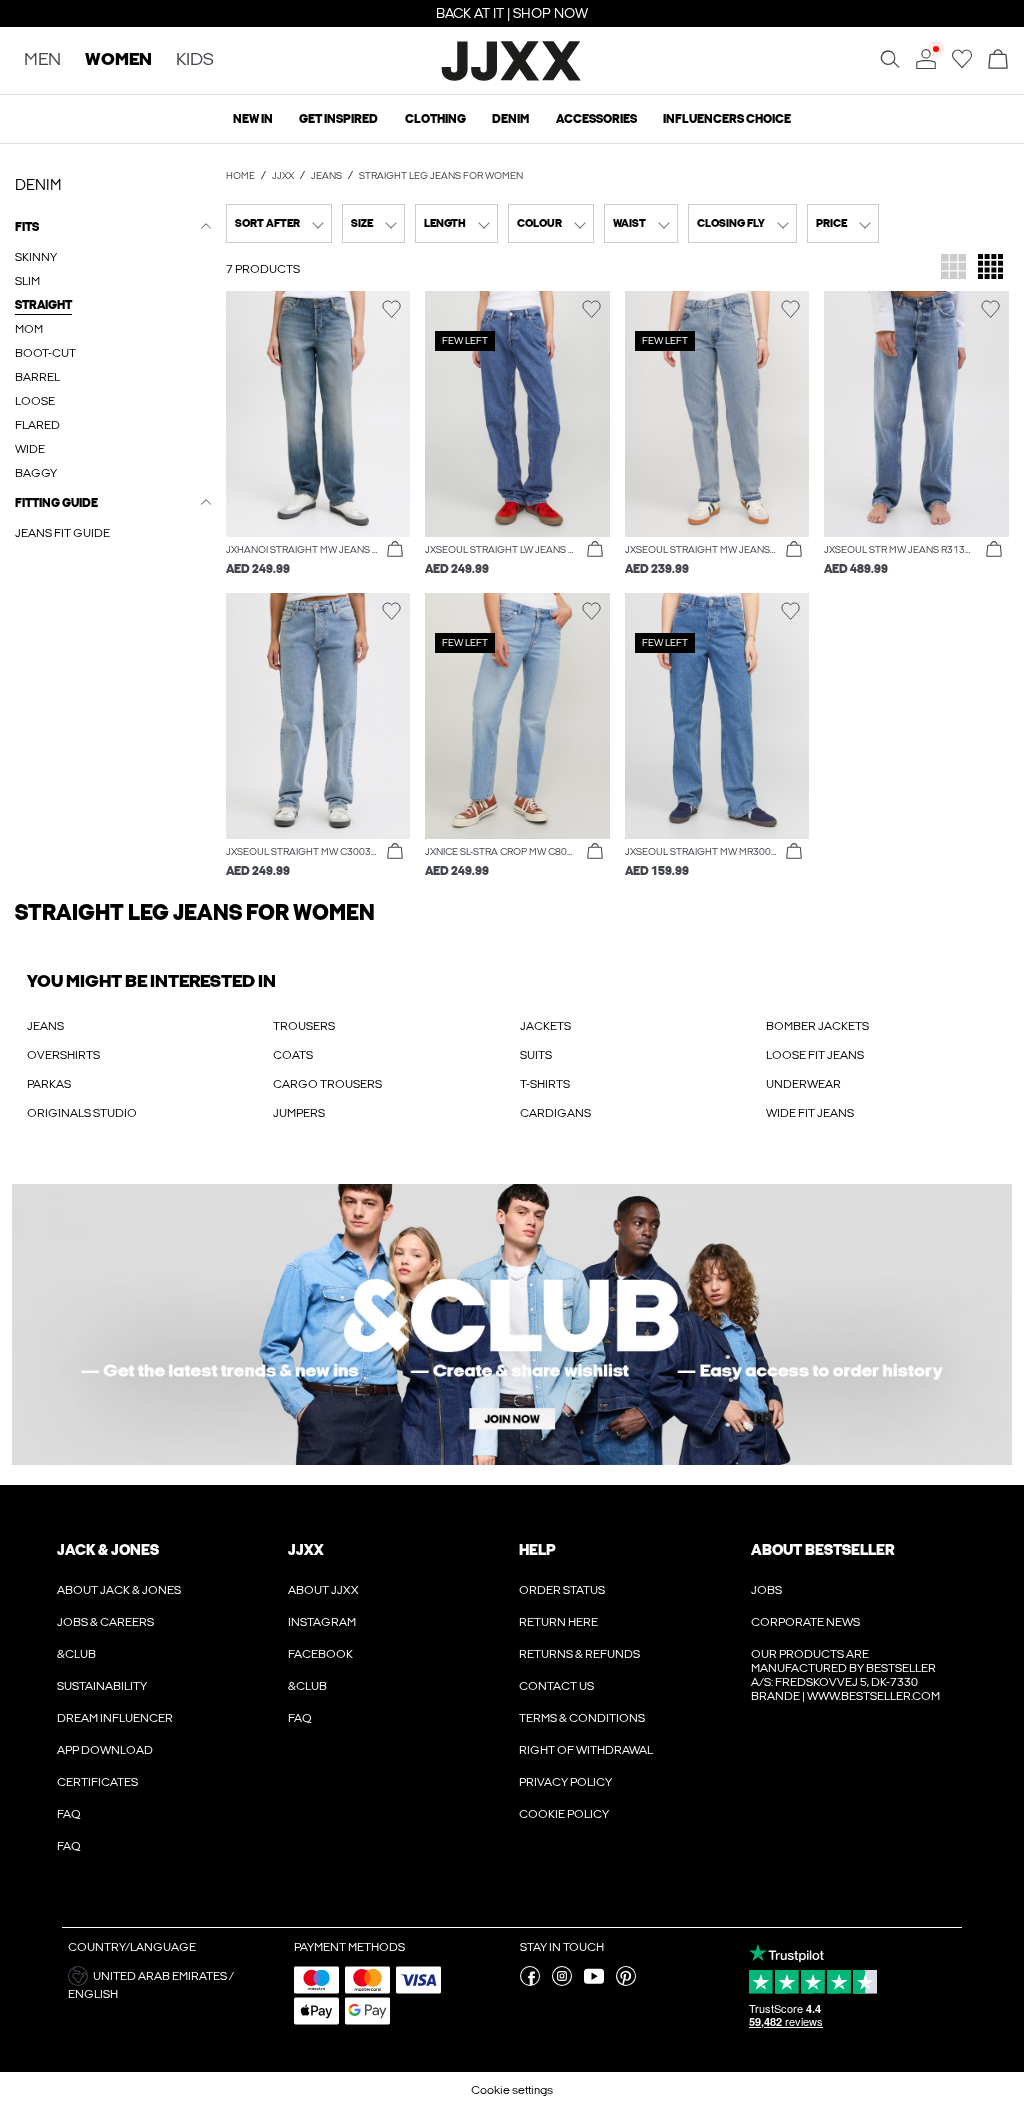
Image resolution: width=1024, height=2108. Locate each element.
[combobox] (279, 223)
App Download (105, 1750)
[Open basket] (998, 60)
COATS (293, 1055)
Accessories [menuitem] (596, 119)
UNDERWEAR (803, 1084)
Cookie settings (512, 2090)
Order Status (562, 1590)
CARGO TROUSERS (327, 1084)
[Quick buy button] (395, 550)
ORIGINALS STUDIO (82, 1113)
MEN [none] (42, 60)
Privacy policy (565, 1782)
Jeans (326, 176)
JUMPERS (299, 1113)
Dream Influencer (115, 1718)
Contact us (556, 1686)
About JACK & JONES (119, 1590)
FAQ (69, 1814)
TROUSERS (304, 1026)
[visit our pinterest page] (626, 1982)
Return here (558, 1622)
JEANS (45, 1026)
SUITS (536, 1055)
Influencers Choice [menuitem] (727, 119)
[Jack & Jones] (512, 78)
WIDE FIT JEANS (810, 1113)
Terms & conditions (582, 1718)
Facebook (320, 1654)
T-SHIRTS (545, 1084)
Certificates (97, 1782)
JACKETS (545, 1026)
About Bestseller (822, 1550)
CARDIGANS (555, 1113)
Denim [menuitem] (510, 119)
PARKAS (49, 1084)
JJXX (283, 176)
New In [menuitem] (253, 119)
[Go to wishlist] (962, 65)
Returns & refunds (579, 1654)
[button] (318, 414)
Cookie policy (564, 1814)
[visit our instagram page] (562, 1982)
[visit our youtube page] (594, 1982)
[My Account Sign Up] (512, 1324)
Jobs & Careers (105, 1622)
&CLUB (76, 1654)
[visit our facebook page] (530, 1982)
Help (537, 1550)
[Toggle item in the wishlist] (391, 309)
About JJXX (323, 1590)
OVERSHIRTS (63, 1055)
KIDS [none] (195, 60)
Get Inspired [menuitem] (338, 119)
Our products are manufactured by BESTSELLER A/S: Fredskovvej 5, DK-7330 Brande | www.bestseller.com (845, 1675)
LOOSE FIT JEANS (815, 1055)
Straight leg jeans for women (441, 176)
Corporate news (805, 1622)
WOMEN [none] (118, 60)
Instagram (322, 1622)
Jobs (766, 1590)
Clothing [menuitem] (435, 119)
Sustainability (102, 1686)
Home (240, 176)
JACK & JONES (108, 1550)
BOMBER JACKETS (817, 1026)
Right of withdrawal (586, 1750)
